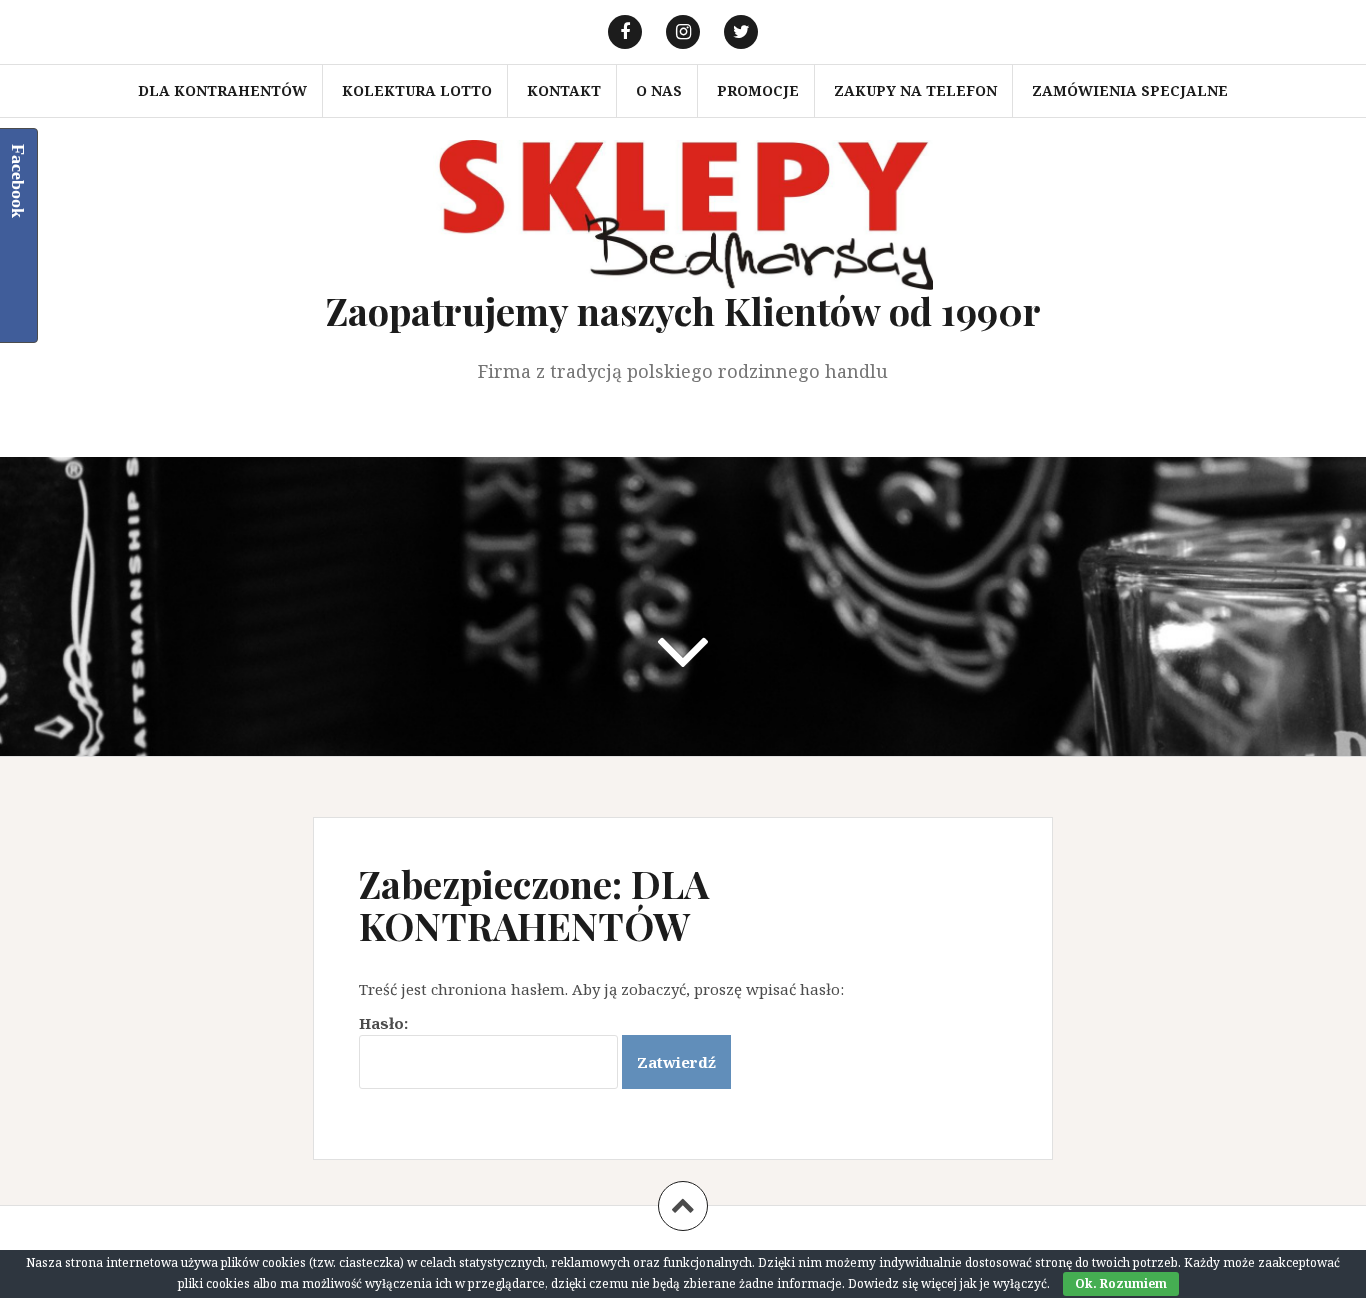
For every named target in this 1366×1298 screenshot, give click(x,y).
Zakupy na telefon (915, 90)
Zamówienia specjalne (1130, 90)
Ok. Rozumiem (1121, 1283)
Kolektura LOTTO (417, 90)
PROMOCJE (758, 90)
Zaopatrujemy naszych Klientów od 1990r (683, 310)
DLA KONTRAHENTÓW (222, 90)
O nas (659, 90)
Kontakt (564, 90)
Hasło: (383, 1023)
